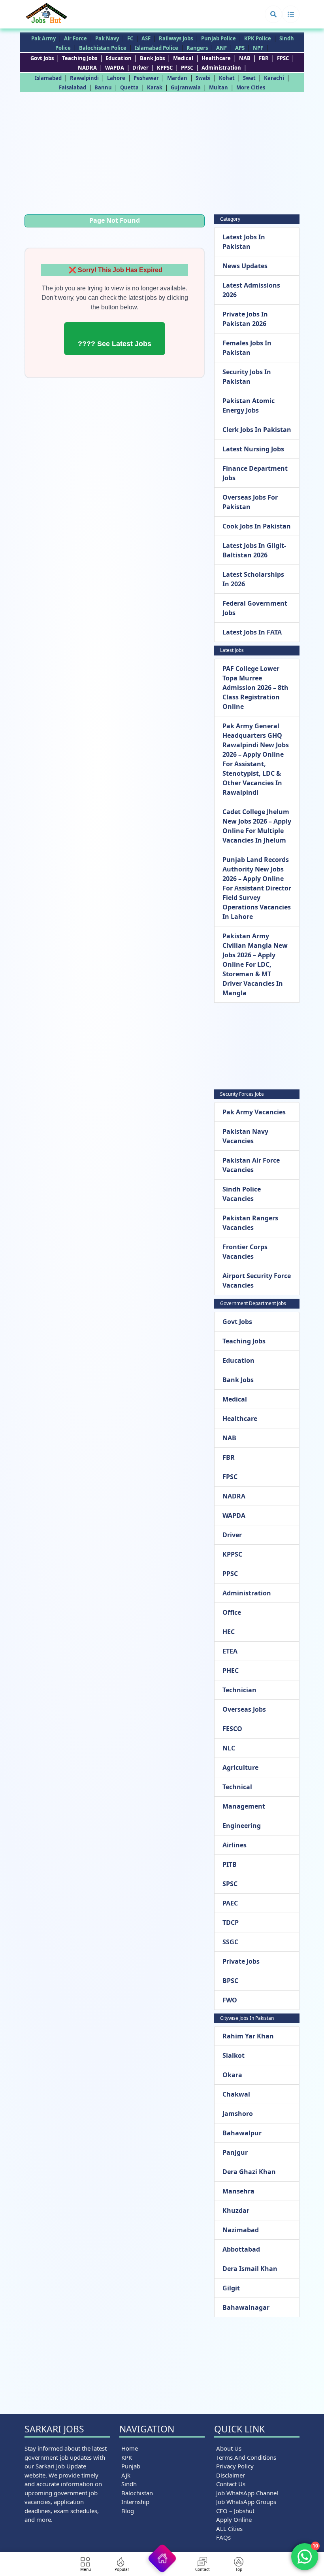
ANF (221, 48)
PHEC (231, 1671)
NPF (258, 48)
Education (119, 58)
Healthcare (216, 58)
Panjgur (235, 2152)
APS (240, 48)
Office (232, 1612)
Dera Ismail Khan (250, 2269)
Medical (183, 58)
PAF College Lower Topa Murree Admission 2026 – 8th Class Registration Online (255, 688)
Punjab (131, 2466)
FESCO (232, 1729)
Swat (249, 78)
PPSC (187, 68)
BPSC (230, 1981)
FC (130, 38)
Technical (237, 1787)
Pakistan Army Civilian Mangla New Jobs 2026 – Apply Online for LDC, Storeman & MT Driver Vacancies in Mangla (255, 964)
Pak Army (43, 38)
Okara (232, 2075)
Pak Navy (107, 38)
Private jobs (241, 1961)
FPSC (283, 58)
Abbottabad (241, 2249)
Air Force (75, 38)
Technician (239, 1690)
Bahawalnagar (246, 2307)
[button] (273, 14)
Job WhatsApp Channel (247, 2493)
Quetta (129, 87)
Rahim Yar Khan (248, 2036)
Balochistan (137, 2493)
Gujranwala (186, 87)
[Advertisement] (162, 155)
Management (244, 1806)
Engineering (242, 1826)
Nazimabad (241, 2230)
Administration (221, 68)
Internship (135, 2502)
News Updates (245, 266)
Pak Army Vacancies (254, 1112)
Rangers (197, 48)
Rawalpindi (84, 78)
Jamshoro (238, 2114)
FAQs (223, 2537)
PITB (230, 1864)
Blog (128, 2511)
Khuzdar (236, 2210)
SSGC (230, 1942)
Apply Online (234, 2519)
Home (130, 2448)
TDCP (231, 1923)
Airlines (235, 1845)
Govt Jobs (42, 58)
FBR (264, 58)
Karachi (274, 78)
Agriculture (240, 1767)
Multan (219, 87)
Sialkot (234, 2055)
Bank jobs (152, 58)
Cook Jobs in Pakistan (257, 526)
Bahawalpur (242, 2133)
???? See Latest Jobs (115, 344)
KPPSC (165, 68)
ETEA (230, 1651)
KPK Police (258, 38)
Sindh (129, 2484)
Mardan (177, 78)
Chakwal (236, 2094)
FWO (230, 2000)
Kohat (227, 78)
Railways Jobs (176, 38)
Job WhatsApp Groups (246, 2502)
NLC (229, 1748)
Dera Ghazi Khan (249, 2172)
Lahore (116, 78)
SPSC (230, 1884)
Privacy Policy (235, 2466)
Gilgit (231, 2288)
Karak (155, 87)
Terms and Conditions (246, 2457)
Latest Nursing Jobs (253, 449)
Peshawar (146, 78)
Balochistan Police (103, 48)
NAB (245, 58)
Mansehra (238, 2191)
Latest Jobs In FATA (252, 632)
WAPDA (115, 68)
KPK (127, 2457)
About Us (229, 2448)
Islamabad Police (156, 48)
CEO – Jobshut (235, 2511)
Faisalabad (73, 87)
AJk (126, 2475)
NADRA (87, 68)
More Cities (251, 87)
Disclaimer (231, 2475)
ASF (146, 38)
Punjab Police (219, 38)
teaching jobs (80, 58)
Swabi (203, 78)
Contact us (231, 2484)
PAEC (230, 1903)
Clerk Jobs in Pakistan (257, 430)
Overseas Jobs (244, 1709)
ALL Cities (229, 2529)
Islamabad (48, 78)
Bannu (103, 87)
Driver (140, 68)
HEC (229, 1632)
